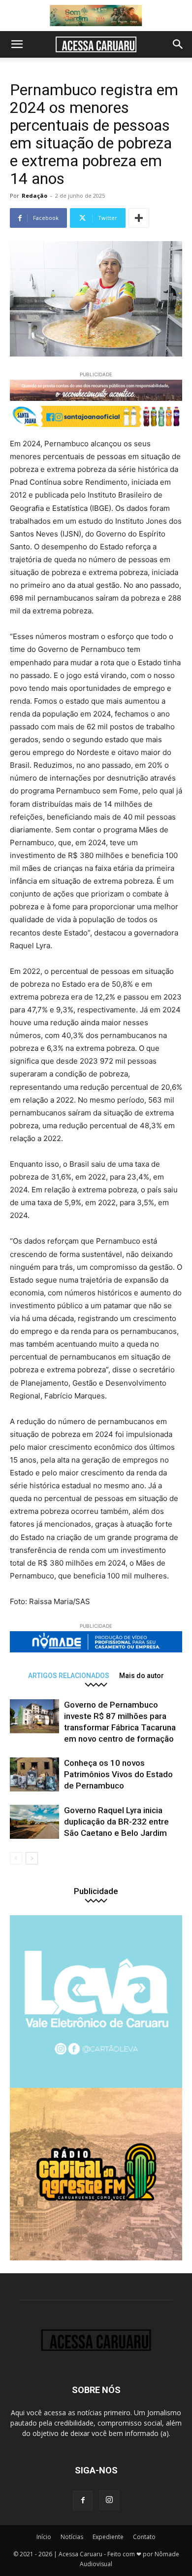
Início (44, 2537)
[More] (139, 218)
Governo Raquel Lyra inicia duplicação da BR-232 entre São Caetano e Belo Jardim (116, 1822)
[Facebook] (83, 2501)
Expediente (108, 2537)
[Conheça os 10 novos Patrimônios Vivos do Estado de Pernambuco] (34, 1774)
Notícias (72, 2537)
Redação (34, 196)
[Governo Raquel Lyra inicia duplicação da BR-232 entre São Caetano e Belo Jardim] (34, 1822)
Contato (144, 2537)
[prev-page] (16, 1858)
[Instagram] (109, 2500)
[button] (17, 44)
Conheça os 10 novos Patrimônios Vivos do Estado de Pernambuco (118, 1774)
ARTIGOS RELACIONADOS (69, 1675)
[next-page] (32, 1858)
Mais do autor (142, 1675)
